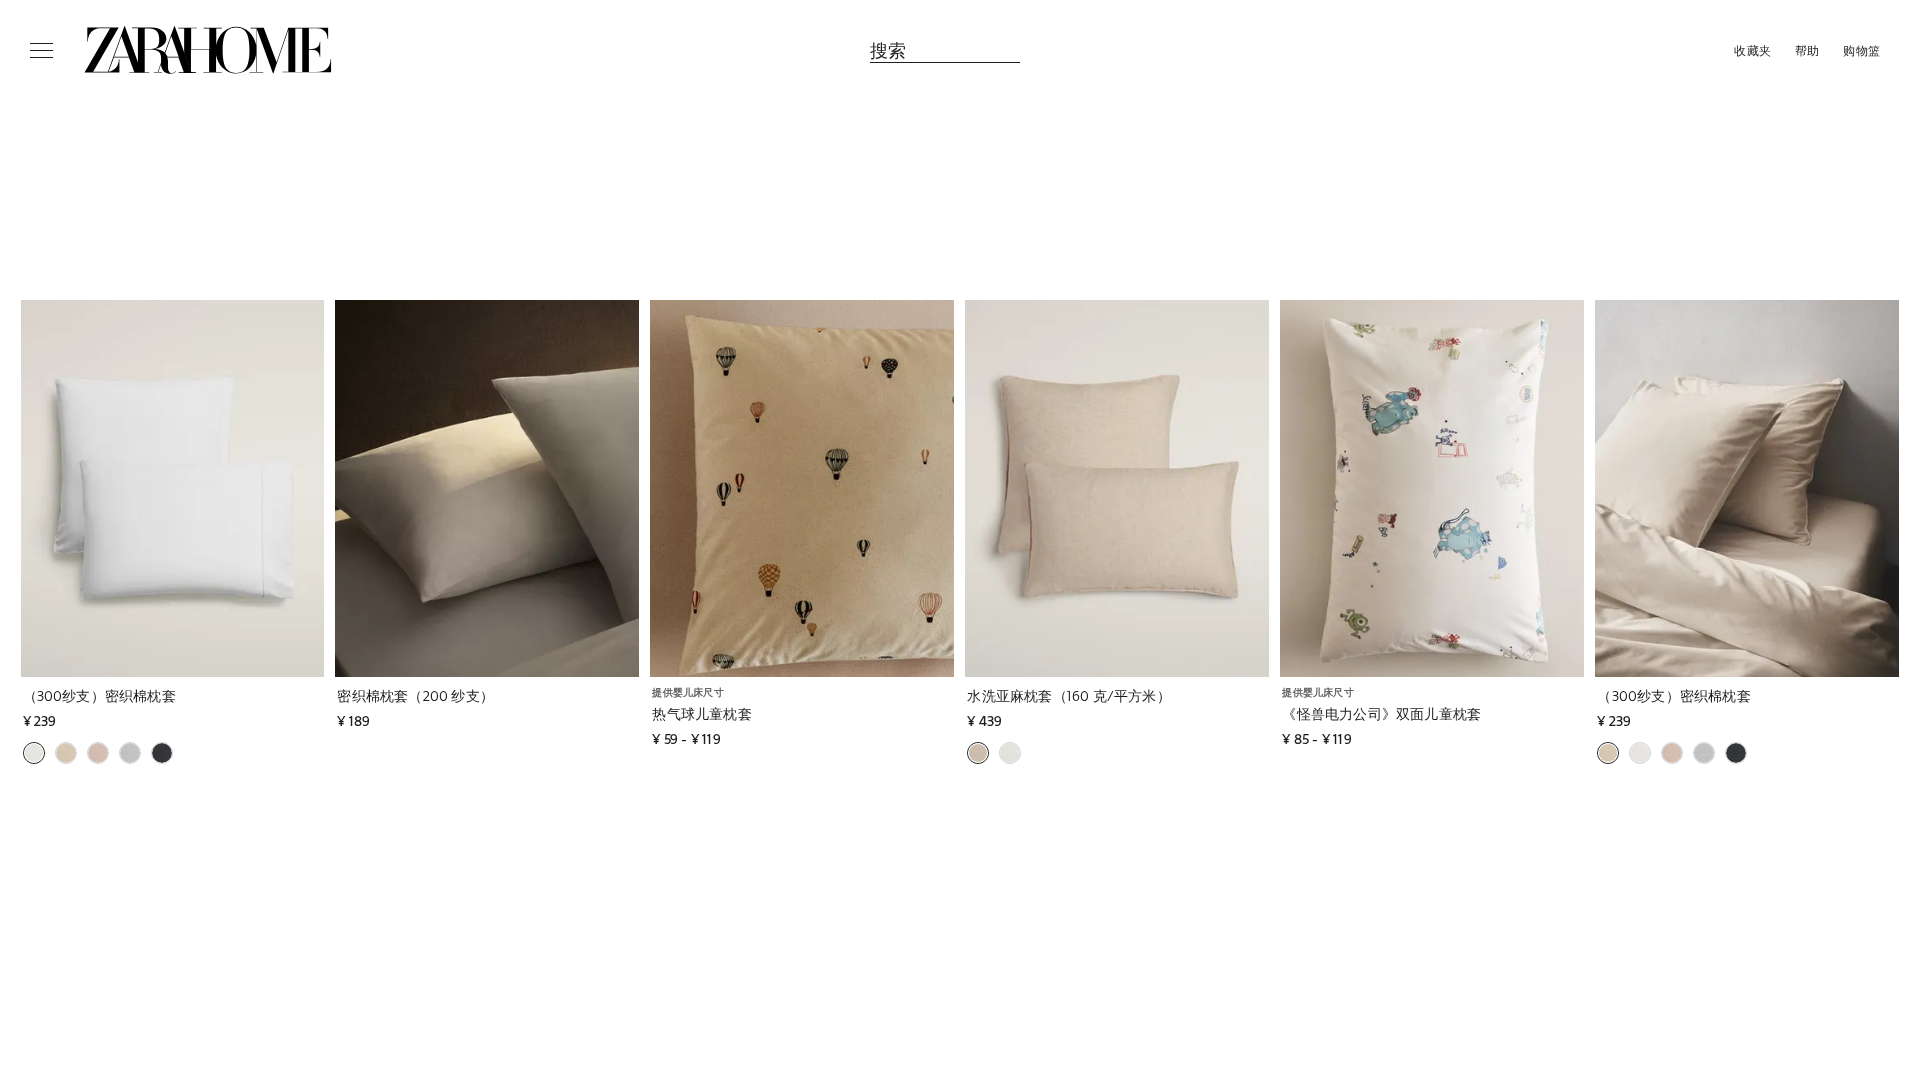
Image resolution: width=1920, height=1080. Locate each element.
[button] (190, 695)
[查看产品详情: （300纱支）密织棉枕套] (173, 488)
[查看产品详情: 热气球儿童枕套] (802, 488)
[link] (208, 50)
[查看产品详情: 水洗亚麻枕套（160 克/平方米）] (1117, 488)
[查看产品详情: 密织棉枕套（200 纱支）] (487, 488)
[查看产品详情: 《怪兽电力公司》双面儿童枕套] (1432, 488)
